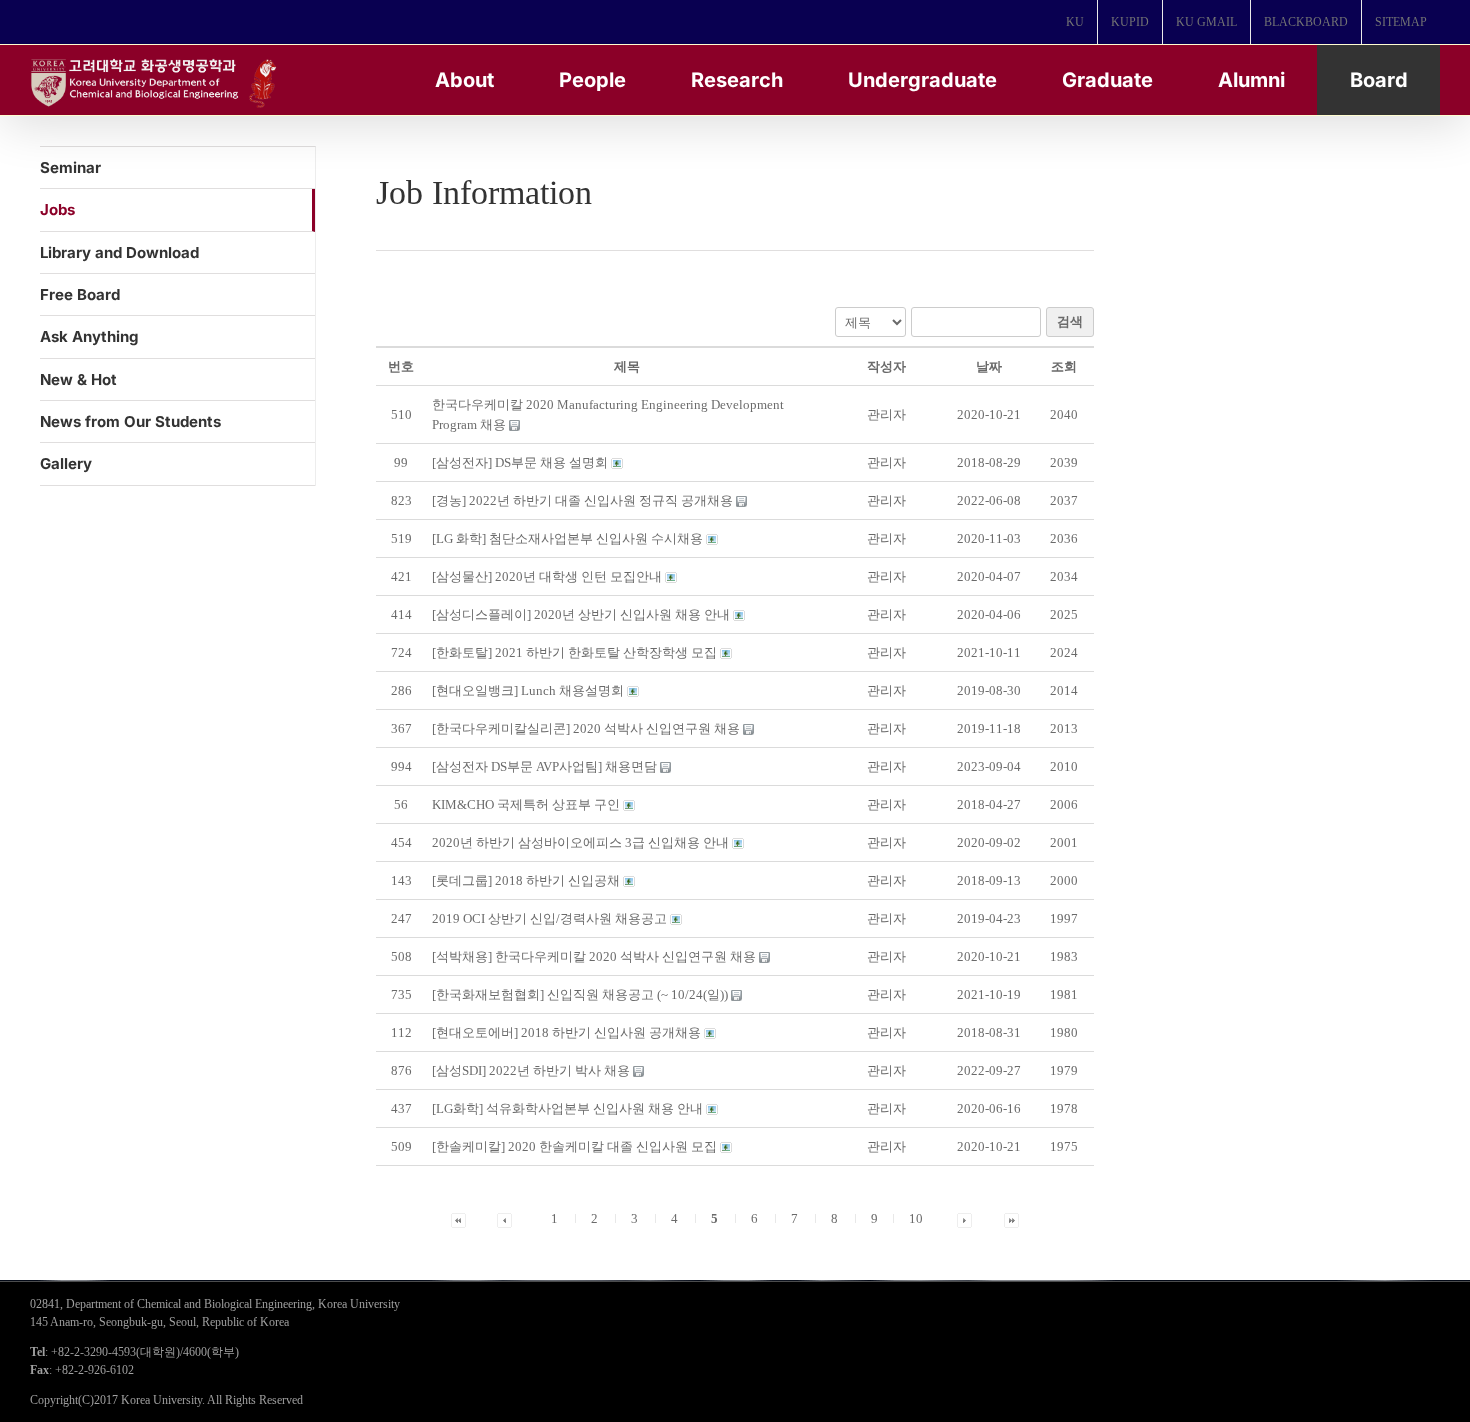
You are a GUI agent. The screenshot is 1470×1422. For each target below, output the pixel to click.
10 (916, 1218)
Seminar (70, 167)
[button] (886, 414)
